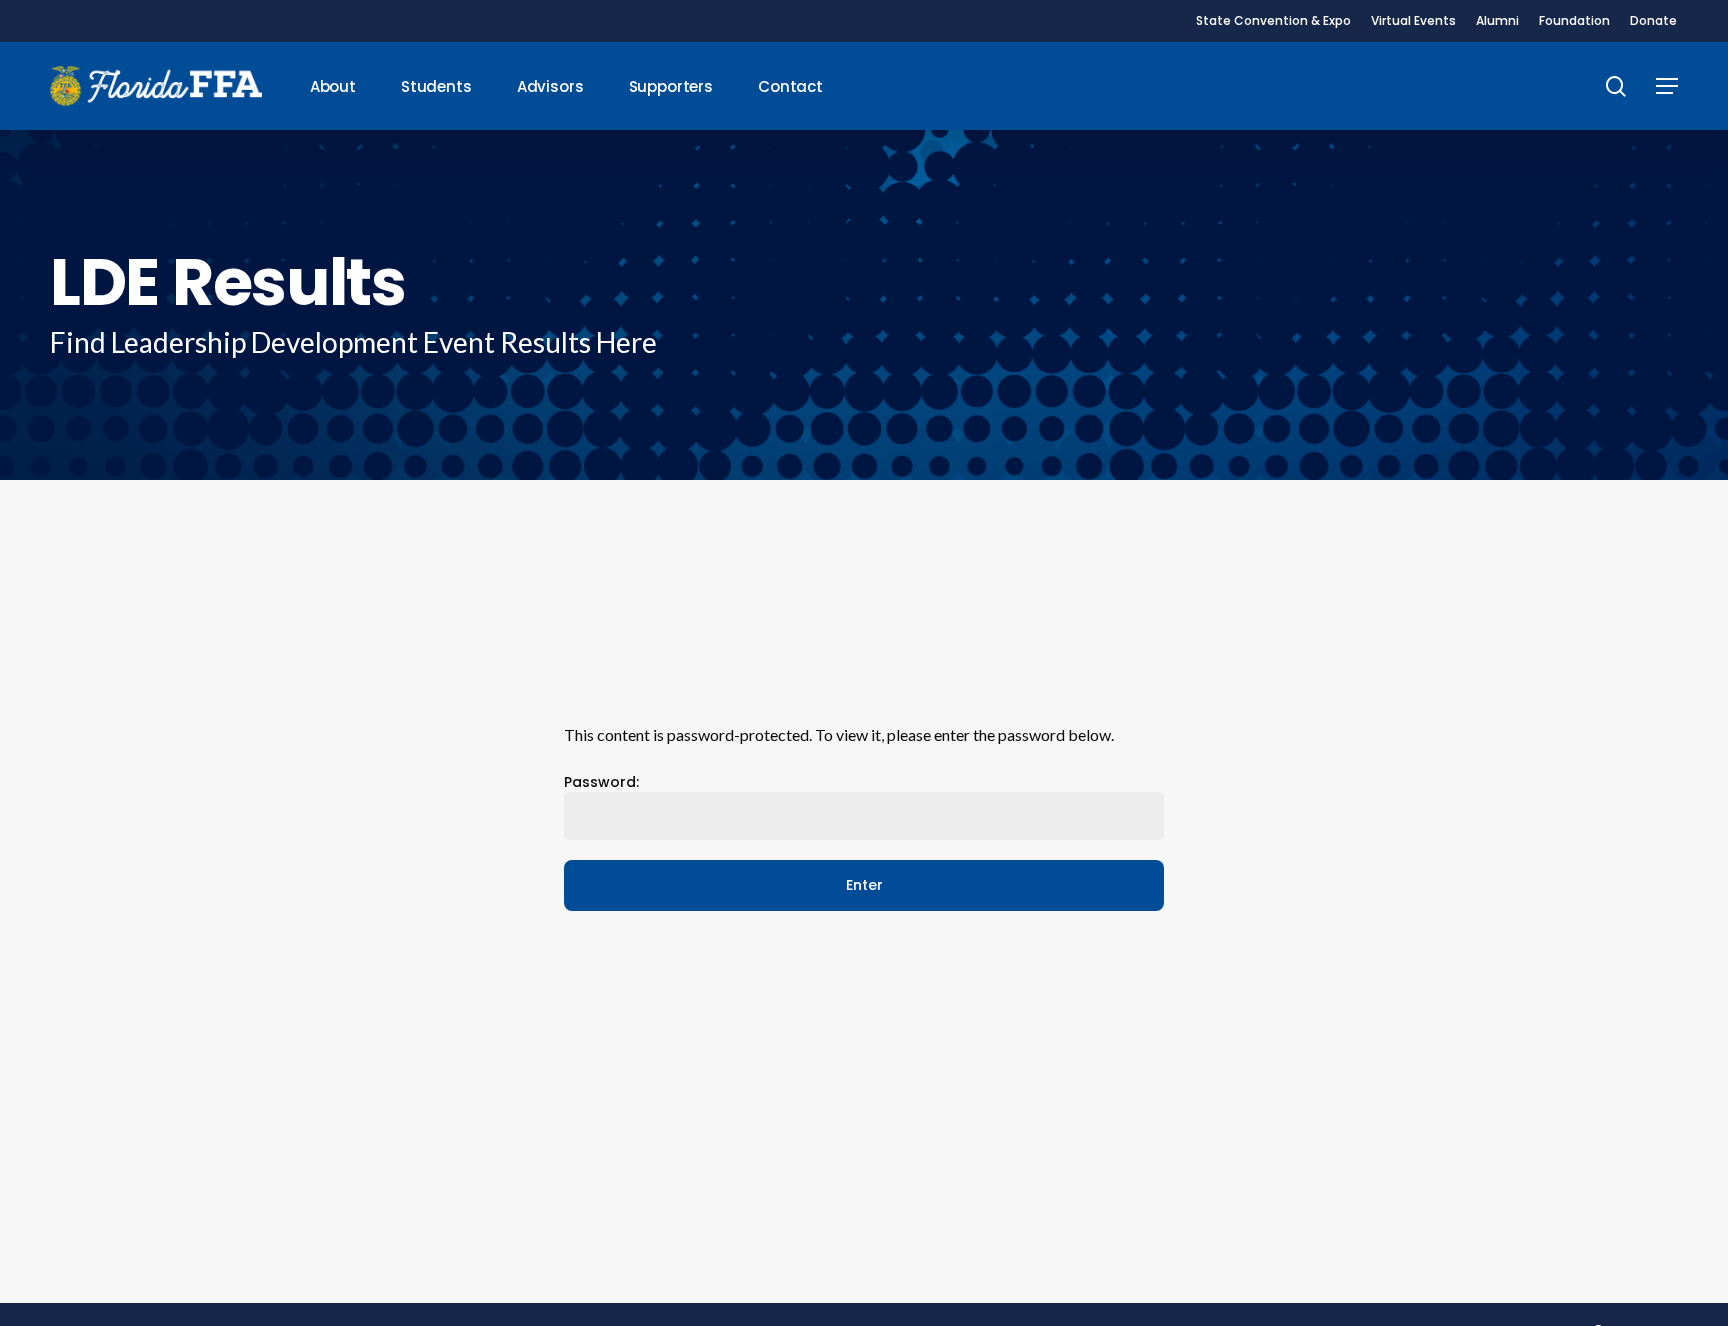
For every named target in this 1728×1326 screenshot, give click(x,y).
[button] (1667, 86)
